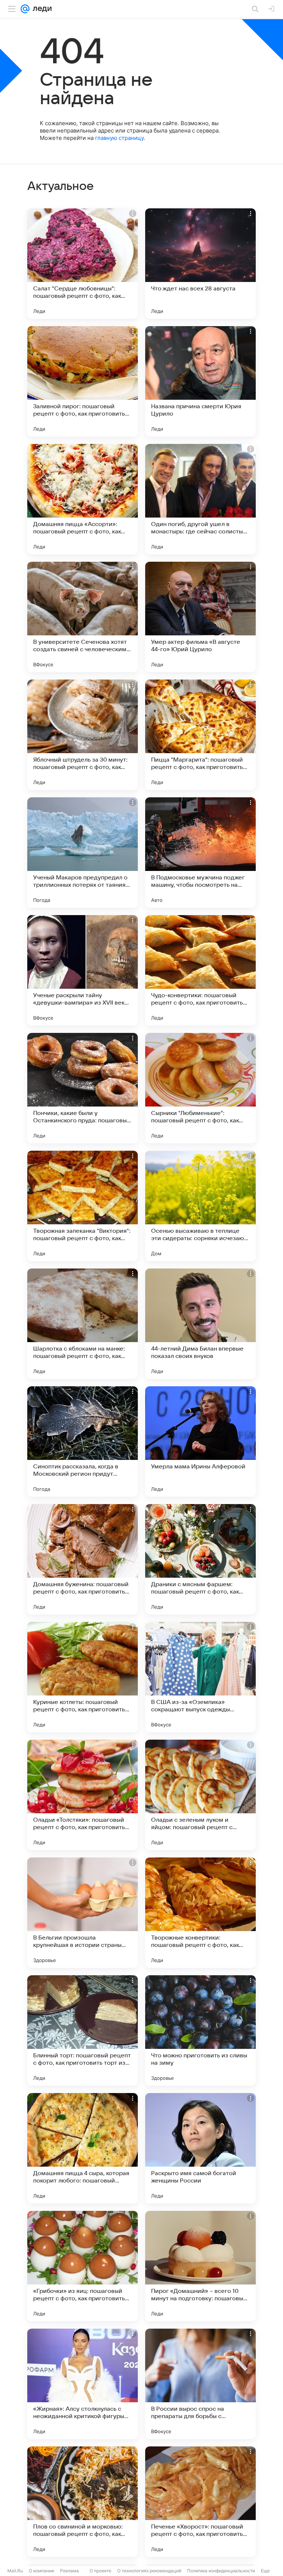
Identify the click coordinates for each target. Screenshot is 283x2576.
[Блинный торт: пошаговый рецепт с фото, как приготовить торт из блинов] (83, 2030)
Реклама (69, 2571)
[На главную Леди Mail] (41, 9)
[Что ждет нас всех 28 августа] (200, 264)
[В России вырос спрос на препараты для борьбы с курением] (200, 2384)
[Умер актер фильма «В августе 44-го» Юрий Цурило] (200, 617)
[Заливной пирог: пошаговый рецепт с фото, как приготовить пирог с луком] (83, 381)
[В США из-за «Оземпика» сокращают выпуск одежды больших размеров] (200, 1677)
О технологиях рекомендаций (149, 2571)
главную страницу (119, 138)
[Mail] (25, 9)
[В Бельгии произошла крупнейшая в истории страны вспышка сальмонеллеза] (83, 1913)
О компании (41, 2571)
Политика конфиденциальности (221, 2571)
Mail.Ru (15, 2571)
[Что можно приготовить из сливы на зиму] (200, 2030)
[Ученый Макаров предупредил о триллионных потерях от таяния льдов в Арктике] (83, 853)
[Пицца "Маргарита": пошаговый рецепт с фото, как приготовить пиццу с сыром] (200, 735)
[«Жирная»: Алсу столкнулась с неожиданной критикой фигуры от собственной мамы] (83, 2384)
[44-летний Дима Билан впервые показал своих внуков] (200, 1324)
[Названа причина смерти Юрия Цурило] (200, 381)
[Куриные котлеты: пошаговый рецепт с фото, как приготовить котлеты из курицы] (83, 1677)
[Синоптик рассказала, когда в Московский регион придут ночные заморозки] (83, 1441)
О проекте (100, 2571)
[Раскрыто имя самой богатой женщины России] (200, 2148)
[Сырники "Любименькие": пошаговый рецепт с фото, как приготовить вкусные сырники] (200, 1088)
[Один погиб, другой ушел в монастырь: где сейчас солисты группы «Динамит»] (200, 499)
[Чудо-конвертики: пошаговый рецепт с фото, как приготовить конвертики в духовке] (200, 970)
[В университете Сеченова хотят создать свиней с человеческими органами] (83, 617)
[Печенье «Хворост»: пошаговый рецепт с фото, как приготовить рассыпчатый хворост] (200, 2502)
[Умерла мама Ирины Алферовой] (200, 1441)
